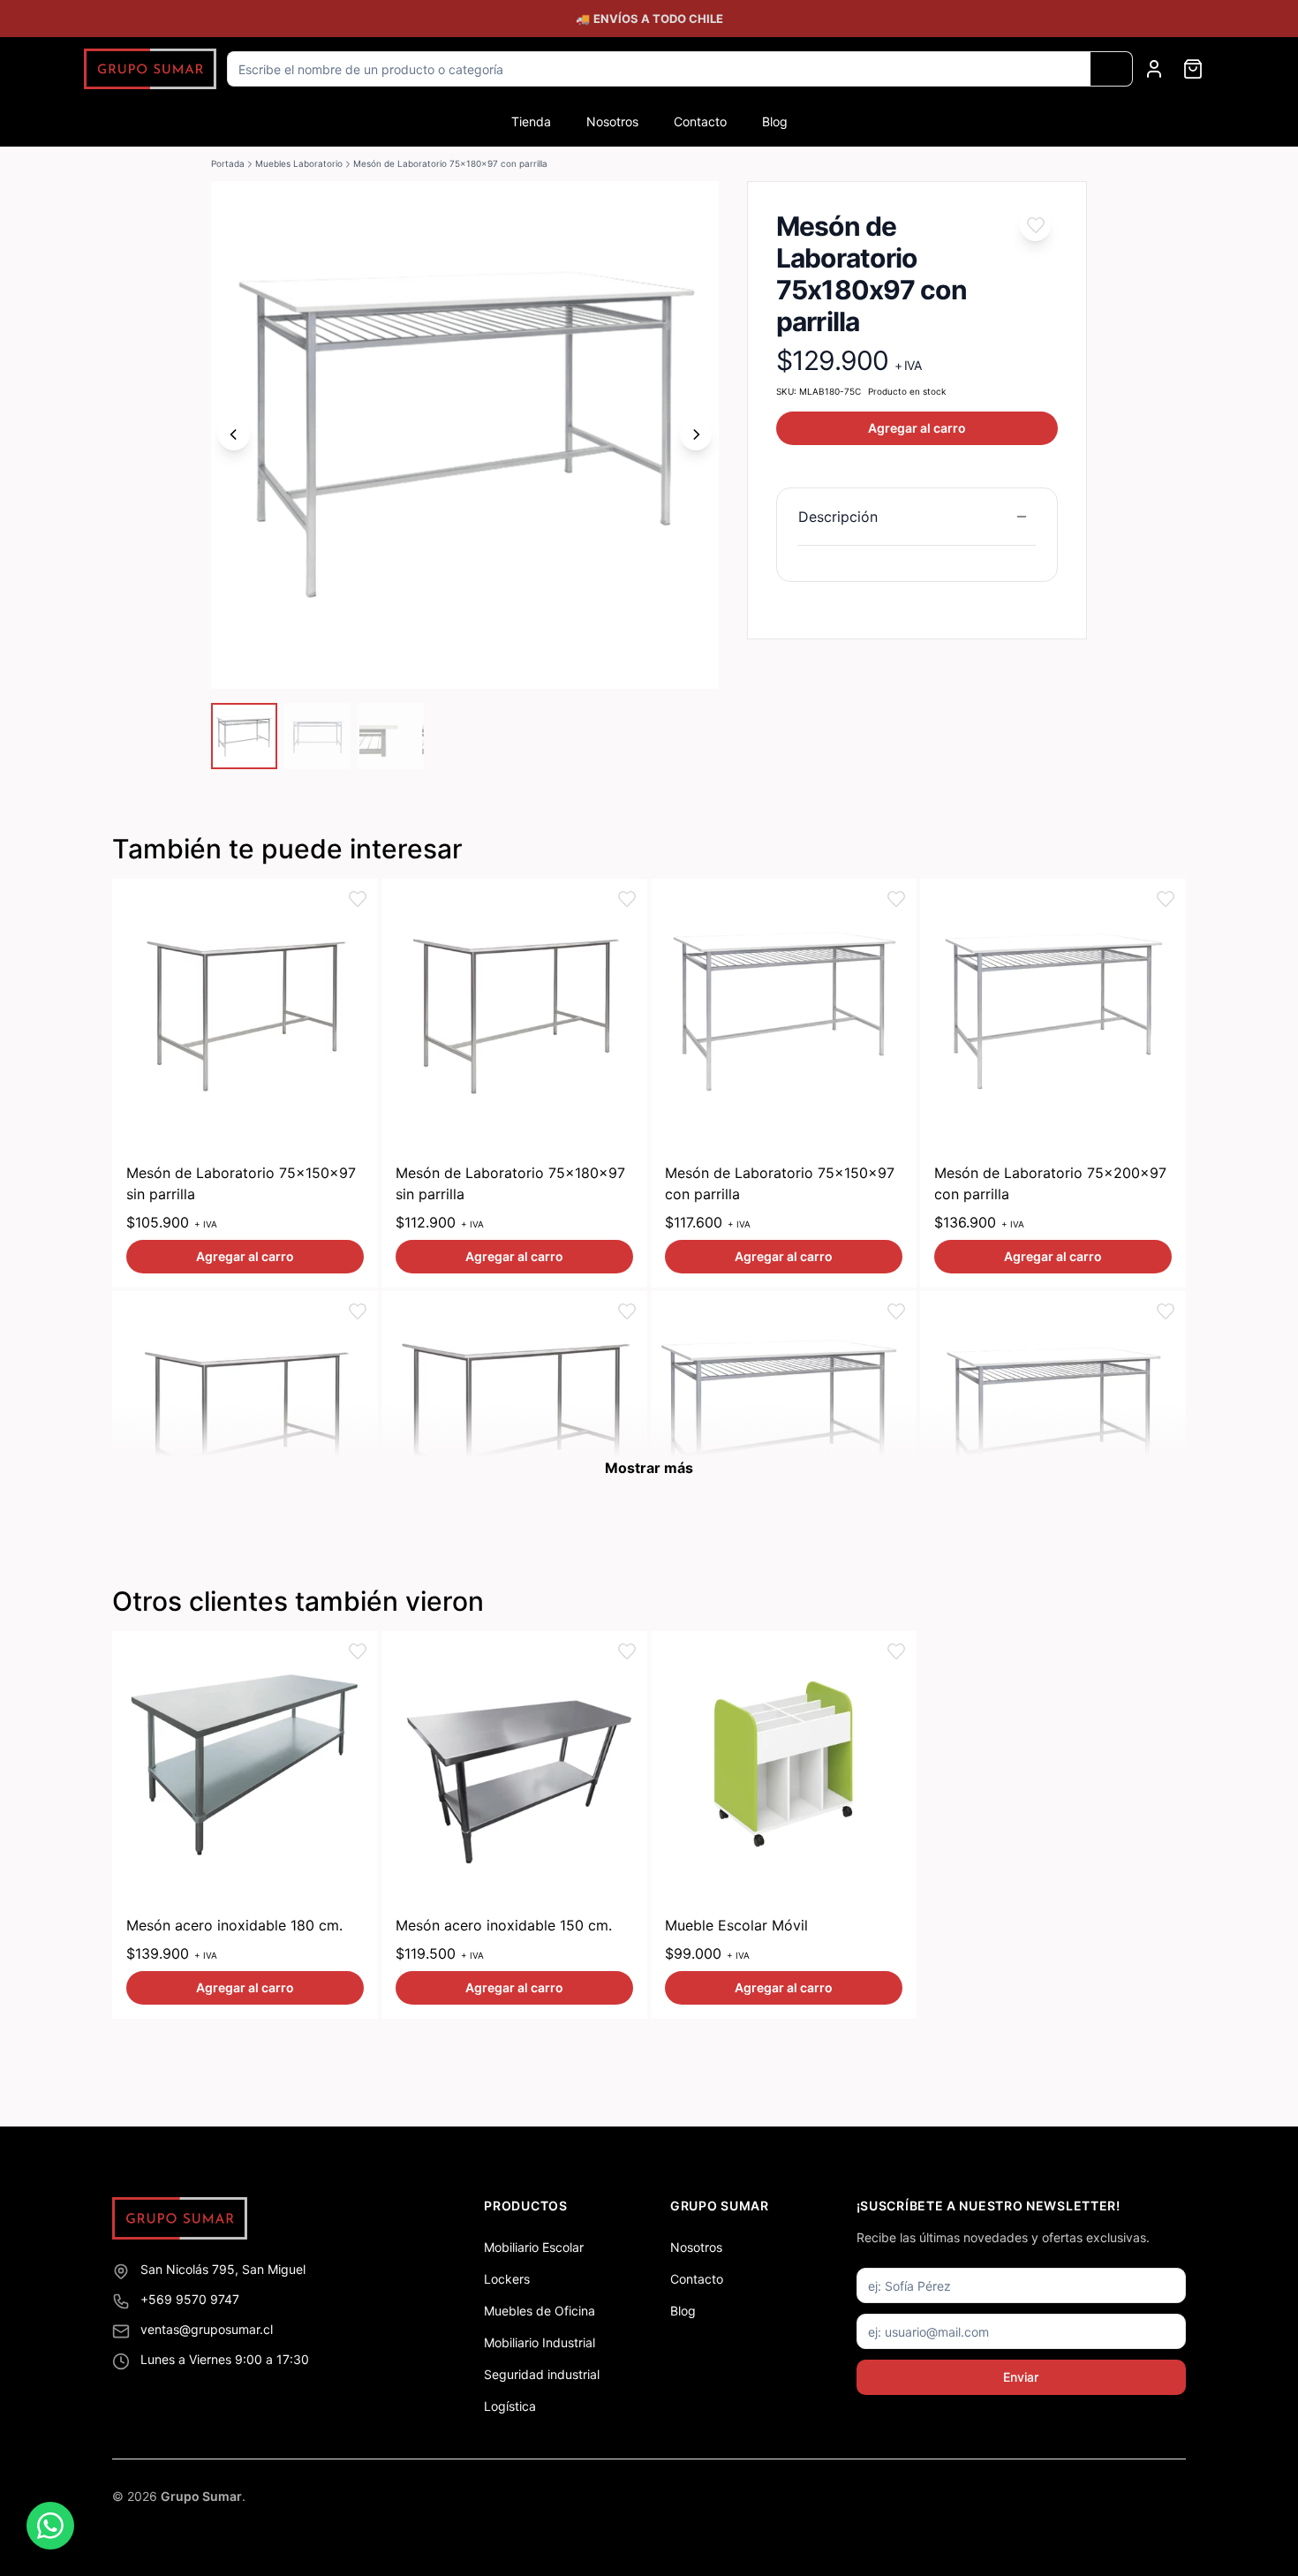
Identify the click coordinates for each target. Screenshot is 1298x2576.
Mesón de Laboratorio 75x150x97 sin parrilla (241, 1183)
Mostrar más (649, 1468)
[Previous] (234, 434)
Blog (775, 121)
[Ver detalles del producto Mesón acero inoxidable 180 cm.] (245, 1764)
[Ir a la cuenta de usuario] (1154, 69)
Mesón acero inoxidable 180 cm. (234, 1925)
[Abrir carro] (1193, 69)
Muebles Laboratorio (299, 163)
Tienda (531, 121)
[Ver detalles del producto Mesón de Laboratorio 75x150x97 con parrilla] (784, 1012)
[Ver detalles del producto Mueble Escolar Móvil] (784, 1764)
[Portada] (150, 69)
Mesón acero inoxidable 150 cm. (504, 1925)
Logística (510, 2406)
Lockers (507, 2279)
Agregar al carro (917, 428)
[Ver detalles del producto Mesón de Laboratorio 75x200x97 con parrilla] (1053, 1012)
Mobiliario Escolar (534, 2247)
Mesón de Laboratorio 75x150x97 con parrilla (780, 1183)
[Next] (696, 434)
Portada (228, 163)
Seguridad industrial (542, 2374)
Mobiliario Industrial (540, 2342)
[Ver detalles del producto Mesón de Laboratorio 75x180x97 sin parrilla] (514, 1012)
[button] (1035, 226)
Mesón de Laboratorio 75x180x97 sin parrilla (510, 1183)
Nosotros (612, 121)
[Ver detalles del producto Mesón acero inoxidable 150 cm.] (514, 1764)
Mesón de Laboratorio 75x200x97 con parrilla (1050, 1183)
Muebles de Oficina (540, 2311)
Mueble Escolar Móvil (736, 1925)
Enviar (1021, 2377)
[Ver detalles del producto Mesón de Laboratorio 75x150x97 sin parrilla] (245, 1012)
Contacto (700, 121)
